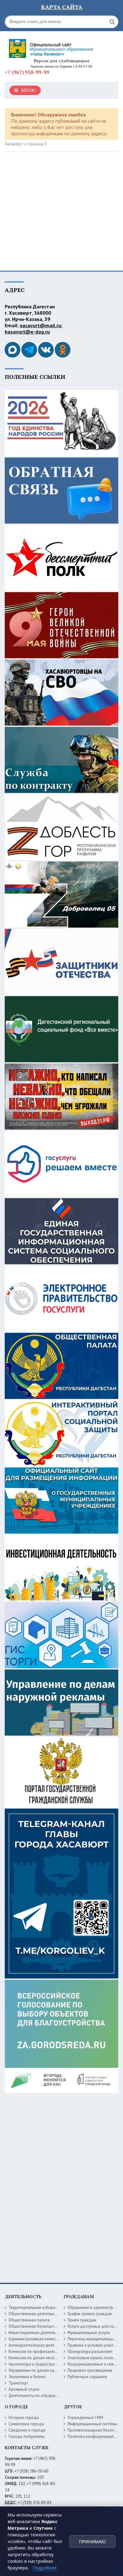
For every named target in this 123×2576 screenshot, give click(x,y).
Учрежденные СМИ (85, 2418)
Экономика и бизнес (27, 2377)
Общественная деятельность (35, 2314)
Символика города (26, 2424)
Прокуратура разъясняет (90, 2352)
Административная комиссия (35, 2339)
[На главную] (52, 46)
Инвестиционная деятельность (37, 2333)
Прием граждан (82, 2320)
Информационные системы (92, 2424)
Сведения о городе (27, 2430)
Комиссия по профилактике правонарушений (50, 2352)
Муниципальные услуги (89, 2333)
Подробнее (45, 2568)
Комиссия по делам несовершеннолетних (47, 2358)
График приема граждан (90, 2314)
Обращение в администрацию (95, 2307)
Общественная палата (29, 2320)
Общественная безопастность (36, 2326)
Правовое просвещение (90, 2370)
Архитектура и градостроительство (41, 2364)
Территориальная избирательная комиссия (48, 2307)
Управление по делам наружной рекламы (47, 2370)
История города (24, 2418)
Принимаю (92, 2542)
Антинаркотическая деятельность (40, 2345)
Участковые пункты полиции (94, 2358)
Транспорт (18, 2383)
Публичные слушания (87, 2377)
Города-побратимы (27, 2436)
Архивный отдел (24, 2389)
